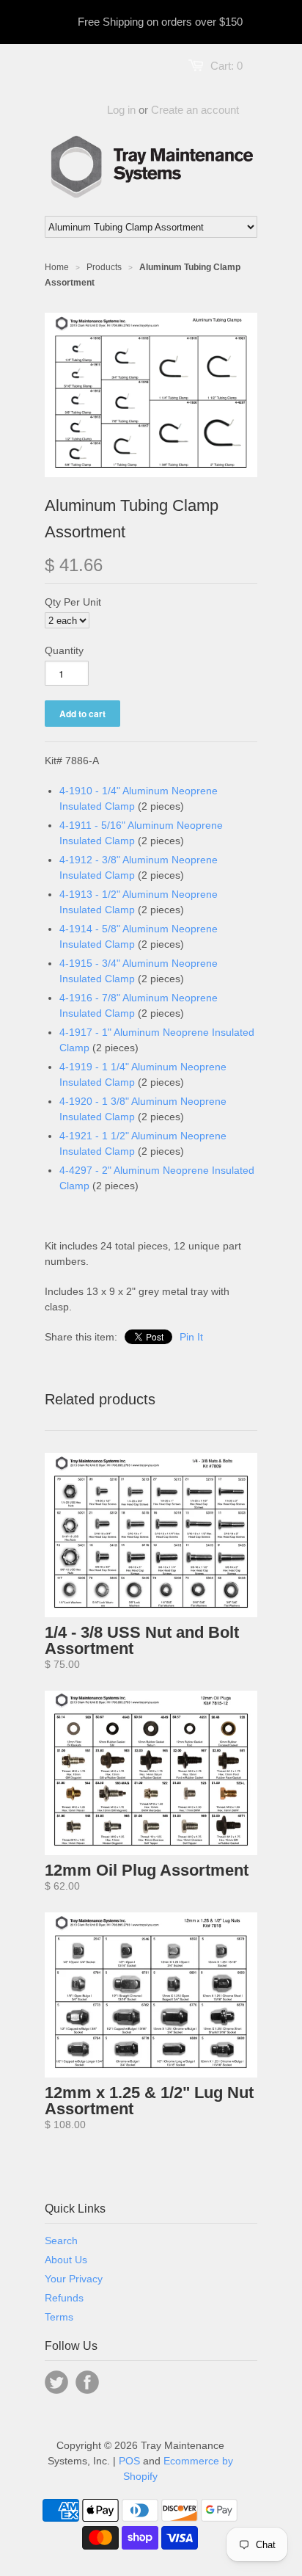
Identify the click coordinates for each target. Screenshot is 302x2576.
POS (129, 2461)
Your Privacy (74, 2279)
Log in (121, 110)
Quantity (64, 650)
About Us (66, 2260)
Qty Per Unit (73, 602)
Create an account (195, 110)
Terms (59, 2317)
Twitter (56, 2382)
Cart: (226, 66)
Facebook (87, 2382)
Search (61, 2241)
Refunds (64, 2298)
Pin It (191, 1337)
